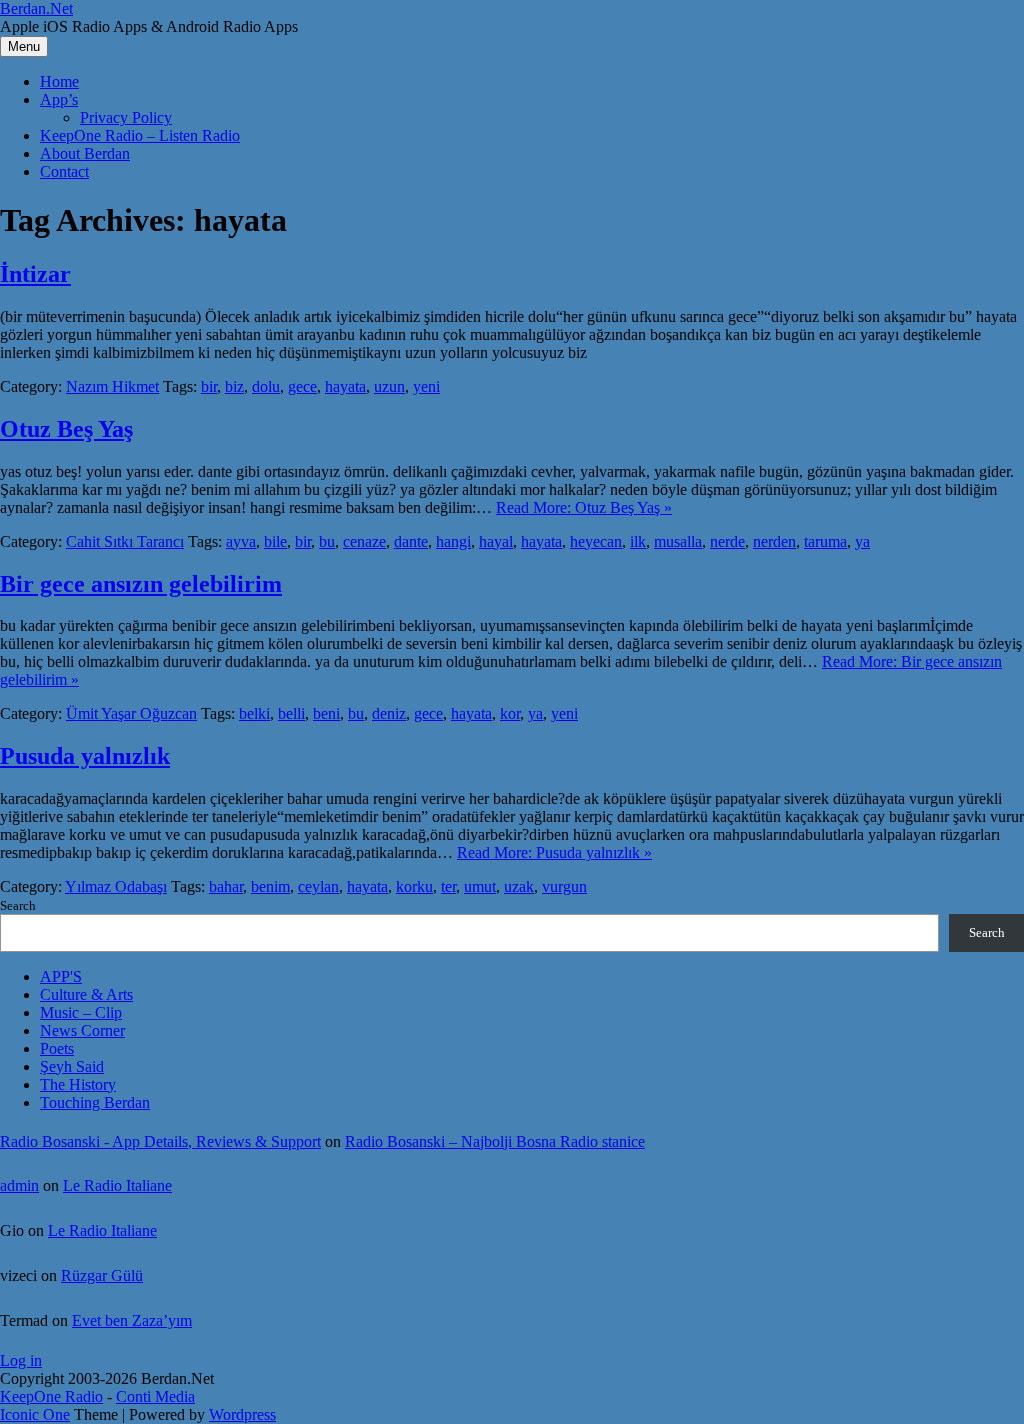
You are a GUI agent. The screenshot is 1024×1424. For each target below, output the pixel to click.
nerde (727, 541)
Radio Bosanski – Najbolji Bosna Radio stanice (495, 1141)
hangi (453, 541)
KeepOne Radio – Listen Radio (140, 135)
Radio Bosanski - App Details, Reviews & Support (160, 1141)
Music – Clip (81, 1012)
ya (862, 541)
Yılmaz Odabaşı (116, 886)
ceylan (318, 886)
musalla (678, 541)
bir (209, 386)
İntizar (35, 274)
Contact (64, 171)
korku (414, 886)
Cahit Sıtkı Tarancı (125, 541)
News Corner (82, 1030)
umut (480, 886)
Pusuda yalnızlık (85, 756)
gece (302, 386)
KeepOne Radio (51, 1396)
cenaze (364, 541)
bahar (226, 886)
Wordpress (242, 1414)
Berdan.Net (36, 8)
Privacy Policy (126, 117)
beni (326, 713)
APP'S (61, 976)
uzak (519, 886)
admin (19, 1185)
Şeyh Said (72, 1066)
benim (270, 886)
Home (59, 81)
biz (234, 386)
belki (254, 713)
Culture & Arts (86, 994)
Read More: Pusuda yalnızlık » (554, 852)
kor (510, 713)
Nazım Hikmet (112, 386)
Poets (57, 1048)
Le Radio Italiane (117, 1185)
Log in (21, 1360)
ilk (638, 541)
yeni (426, 386)
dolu (266, 386)
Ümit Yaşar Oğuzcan (131, 713)
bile (275, 541)
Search (18, 905)
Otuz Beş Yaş (66, 429)
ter (448, 886)
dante (411, 541)
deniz (389, 713)
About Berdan (85, 153)
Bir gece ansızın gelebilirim (141, 584)
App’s (59, 99)
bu (327, 541)
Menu (24, 46)
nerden (774, 541)
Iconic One (35, 1414)
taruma (825, 541)
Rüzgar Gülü (102, 1275)
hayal (496, 541)
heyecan (596, 541)
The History (78, 1084)
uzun (389, 386)
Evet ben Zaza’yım (132, 1320)
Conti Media (155, 1396)
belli (291, 713)
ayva (241, 541)
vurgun (564, 886)
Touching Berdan (95, 1102)
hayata (345, 386)
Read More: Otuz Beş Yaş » (584, 507)
